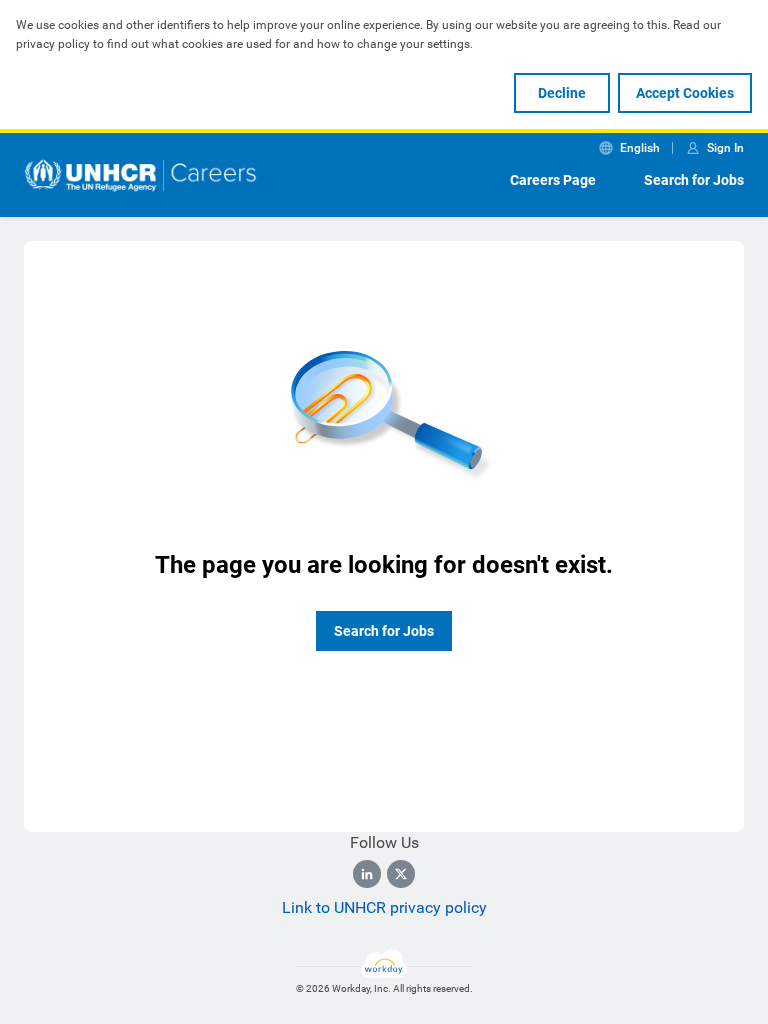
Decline (562, 93)
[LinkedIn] (367, 874)
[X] (401, 874)
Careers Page (553, 180)
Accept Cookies (685, 93)
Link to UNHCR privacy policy (384, 907)
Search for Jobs (694, 180)
